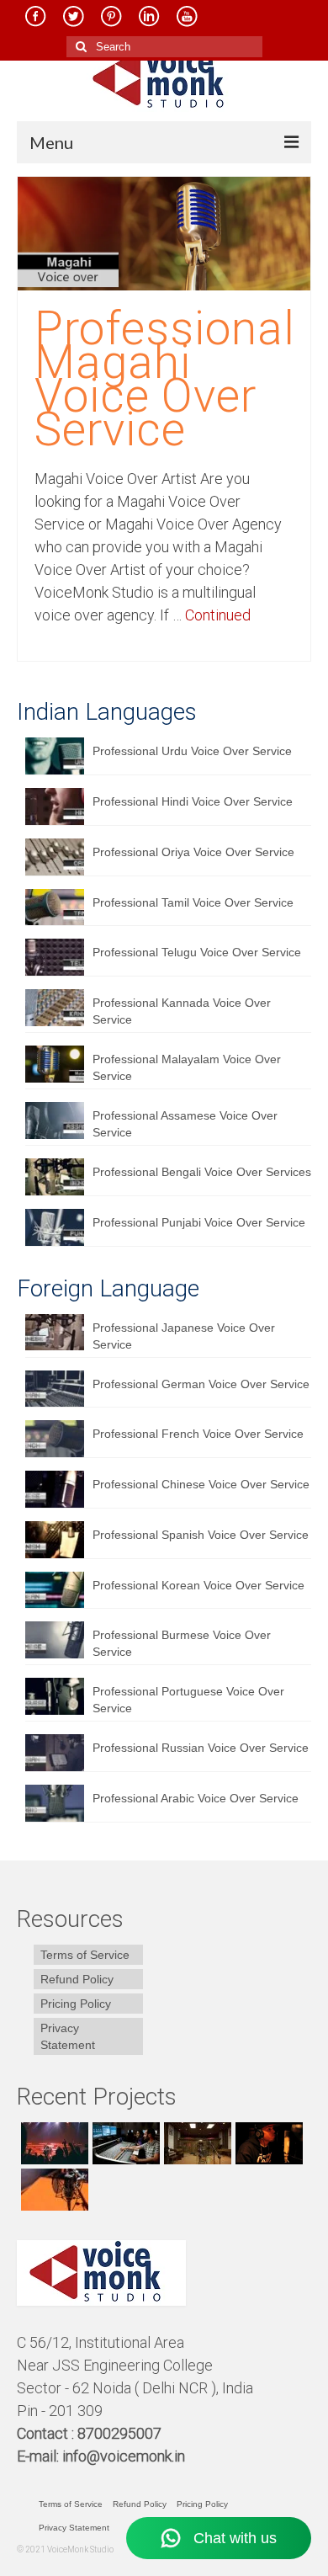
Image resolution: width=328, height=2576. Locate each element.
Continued (218, 615)
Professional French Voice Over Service (198, 1434)
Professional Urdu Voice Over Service (192, 751)
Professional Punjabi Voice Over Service (199, 1222)
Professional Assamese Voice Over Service (185, 1124)
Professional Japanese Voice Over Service (184, 1336)
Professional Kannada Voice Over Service (182, 1011)
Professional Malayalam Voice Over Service (187, 1067)
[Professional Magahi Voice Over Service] (164, 232)
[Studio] (267, 2143)
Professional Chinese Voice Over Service (201, 1484)
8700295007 (121, 2433)
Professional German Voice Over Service (201, 1384)
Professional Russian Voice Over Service (201, 1748)
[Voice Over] (53, 2190)
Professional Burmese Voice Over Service (182, 1643)
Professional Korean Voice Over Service (198, 1585)
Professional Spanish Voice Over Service (201, 1535)
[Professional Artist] (124, 2143)
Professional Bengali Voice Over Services (202, 1172)
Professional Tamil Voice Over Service (193, 902)
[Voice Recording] (196, 2143)
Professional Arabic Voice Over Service (196, 1798)
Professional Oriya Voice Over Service (193, 852)
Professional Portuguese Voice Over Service (188, 1700)
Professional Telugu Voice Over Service (197, 952)
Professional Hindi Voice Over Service (193, 801)
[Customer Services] (53, 2143)
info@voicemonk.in (124, 2456)
